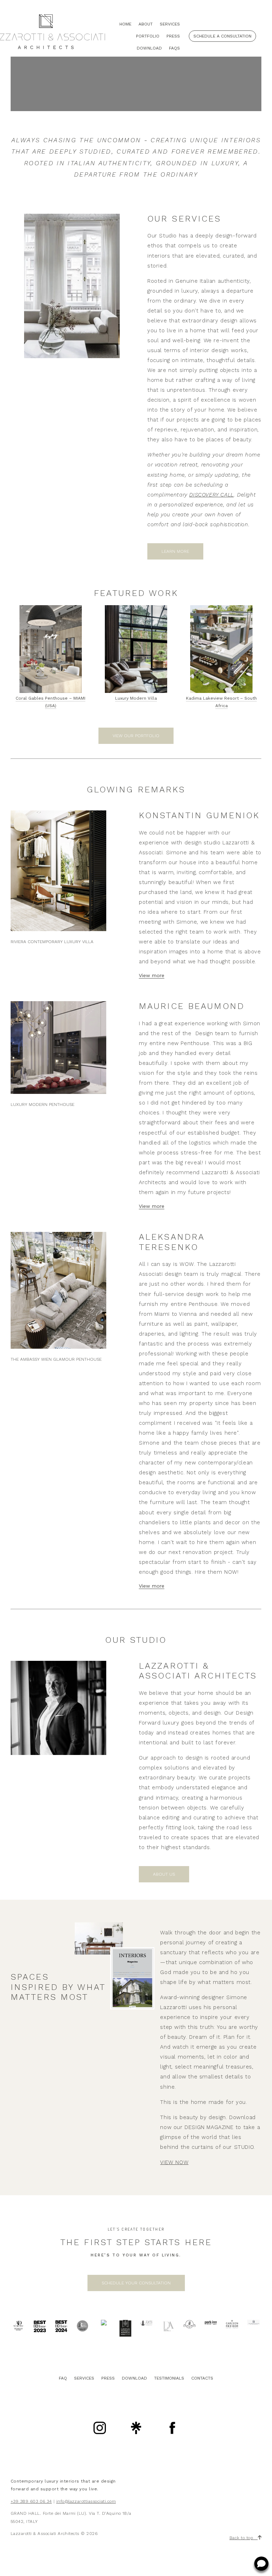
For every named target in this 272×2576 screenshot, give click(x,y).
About (146, 24)
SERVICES (84, 2378)
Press (173, 36)
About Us (164, 1874)
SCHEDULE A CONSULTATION (222, 36)
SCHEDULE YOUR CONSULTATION (136, 2283)
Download (149, 48)
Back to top (244, 2538)
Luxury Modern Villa (136, 698)
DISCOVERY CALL (211, 495)
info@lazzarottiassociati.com (86, 2501)
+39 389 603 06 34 (31, 2501)
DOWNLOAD (134, 2378)
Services (170, 24)
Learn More (175, 551)
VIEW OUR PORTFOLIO (136, 736)
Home (125, 24)
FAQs (174, 48)
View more (152, 975)
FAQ (63, 2378)
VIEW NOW (174, 2162)
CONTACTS (202, 2378)
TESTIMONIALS (169, 2378)
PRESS (108, 2378)
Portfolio (148, 36)
